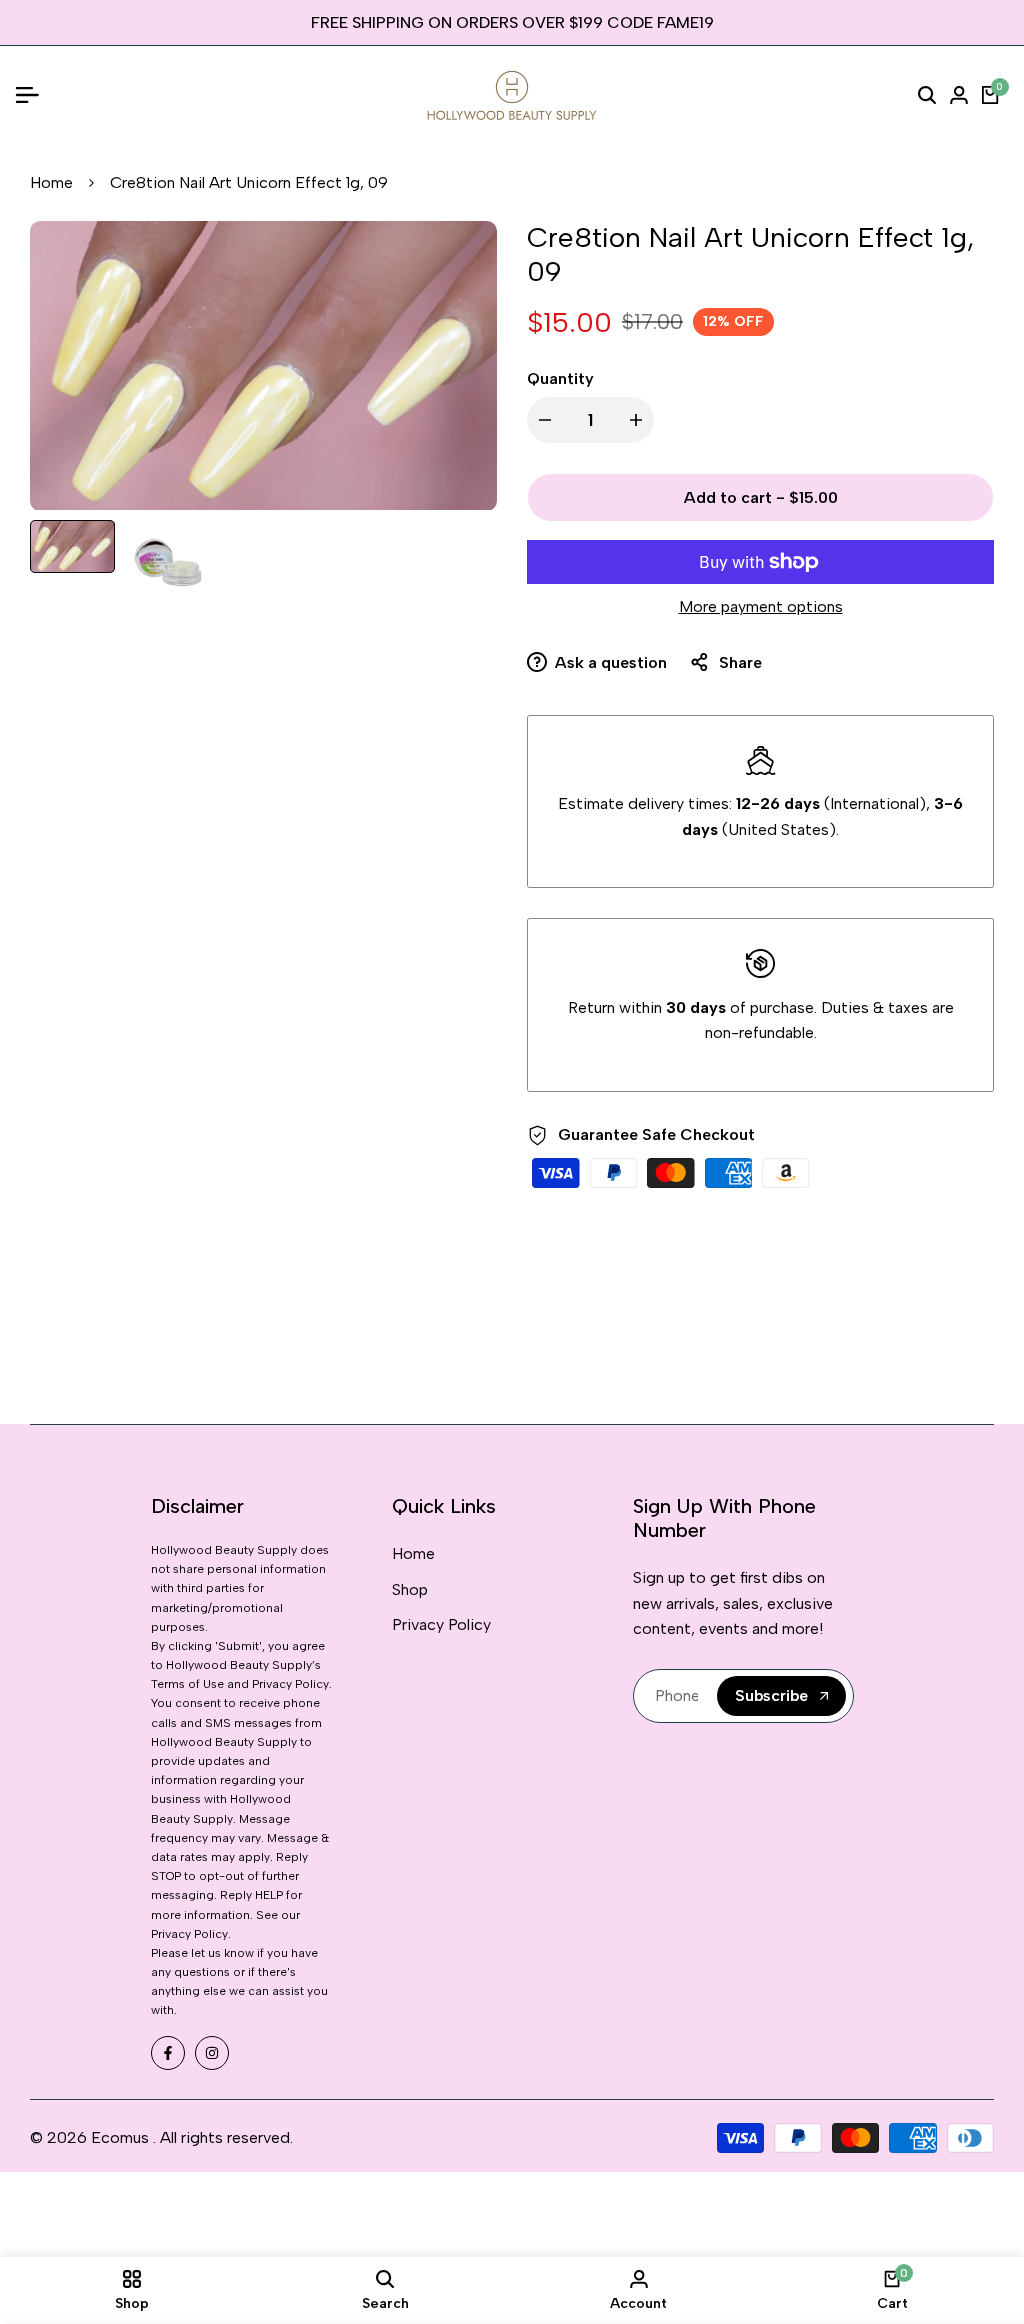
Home (51, 182)
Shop (410, 1589)
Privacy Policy (441, 1624)
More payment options (761, 606)
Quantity (560, 378)
